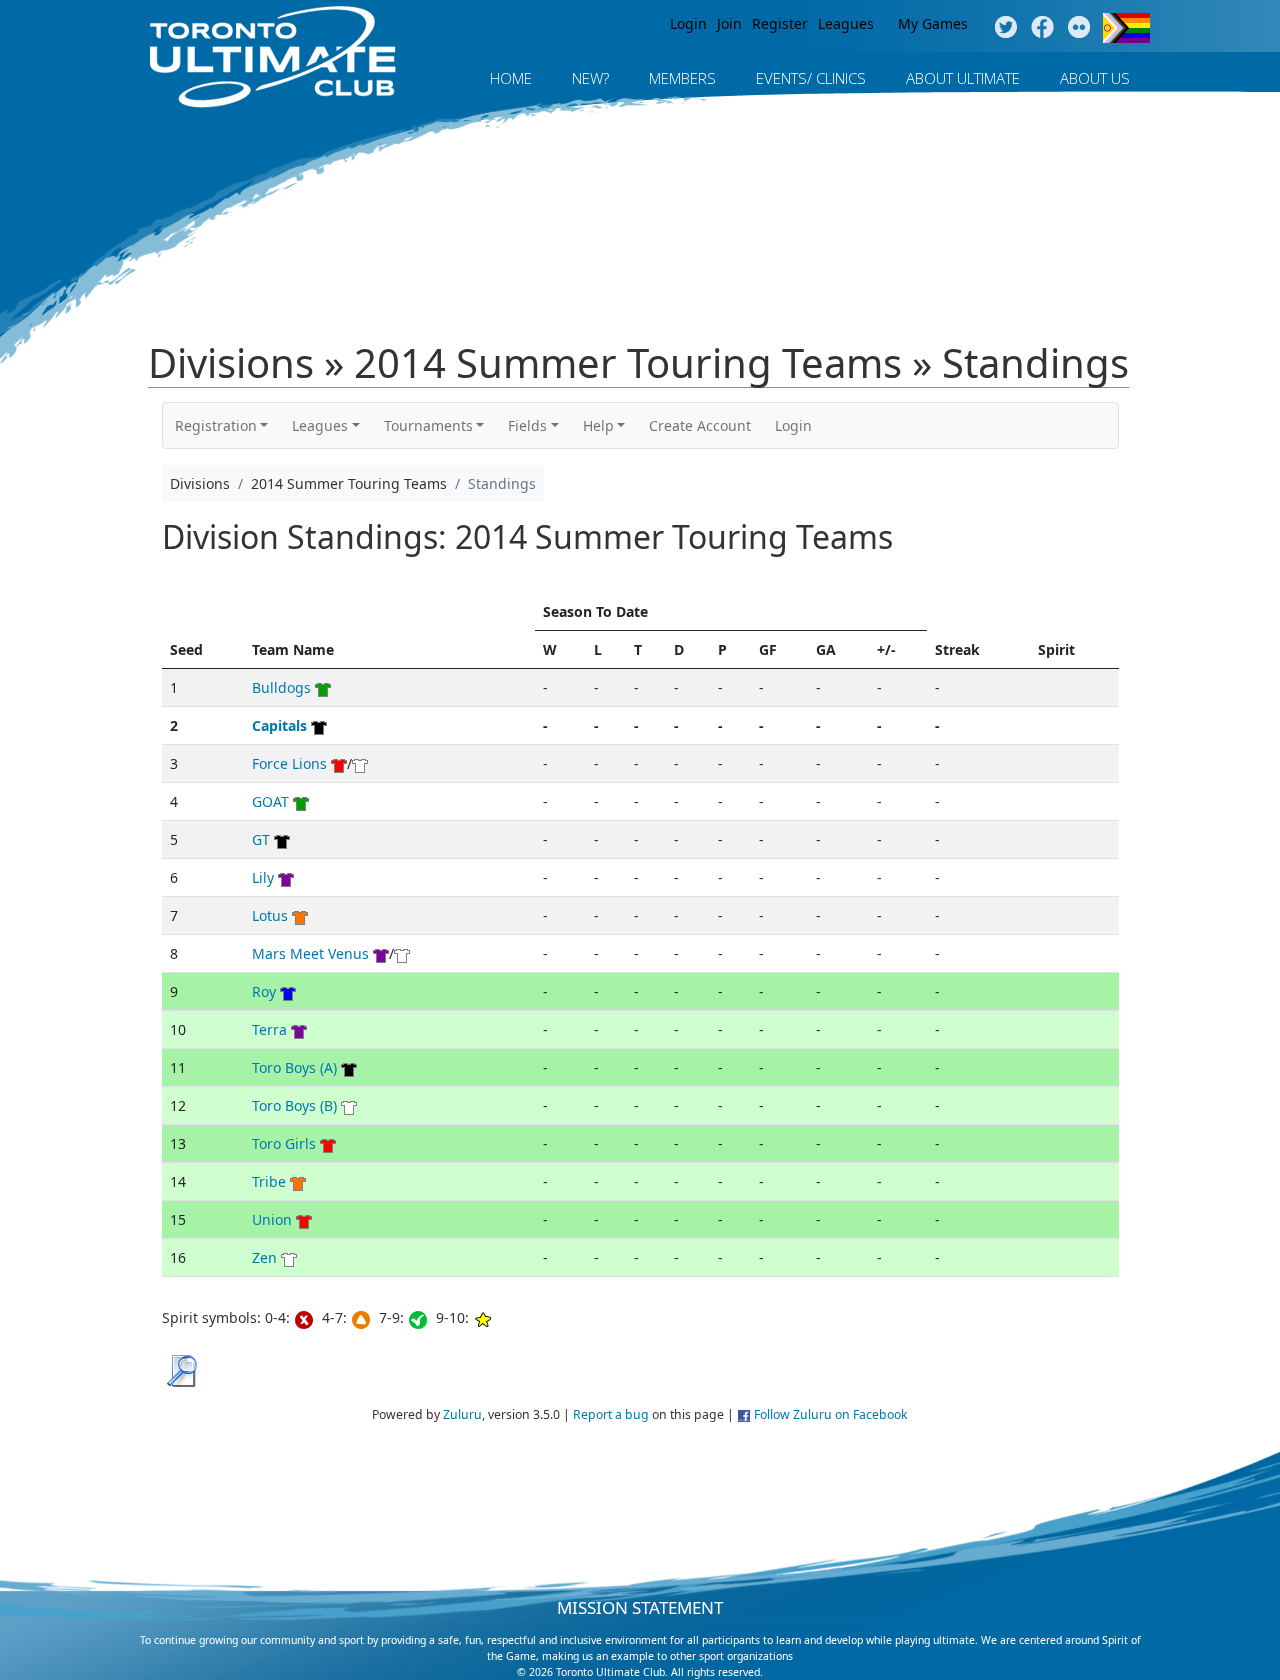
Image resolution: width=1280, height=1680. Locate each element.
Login (688, 23)
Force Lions (289, 763)
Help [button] (598, 425)
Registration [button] (216, 425)
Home (511, 78)
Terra (269, 1029)
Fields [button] (527, 425)
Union (272, 1219)
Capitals (279, 725)
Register (780, 23)
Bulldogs (281, 687)
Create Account (700, 425)
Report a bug (611, 1414)
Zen (264, 1257)
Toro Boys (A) (294, 1067)
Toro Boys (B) (294, 1105)
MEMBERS (682, 78)
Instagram (1079, 28)
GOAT (270, 801)
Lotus (270, 915)
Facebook (1042, 28)
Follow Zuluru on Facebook (831, 1414)
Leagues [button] (320, 425)
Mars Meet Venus (310, 953)
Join (729, 23)
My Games (933, 23)
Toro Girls (284, 1143)
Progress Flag (1126, 28)
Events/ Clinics (811, 78)
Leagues (846, 23)
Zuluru (462, 1414)
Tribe (269, 1181)
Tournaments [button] (428, 425)
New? (590, 78)
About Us (1095, 78)
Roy (264, 991)
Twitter (1005, 28)
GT (261, 839)
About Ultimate (963, 78)
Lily (263, 877)
